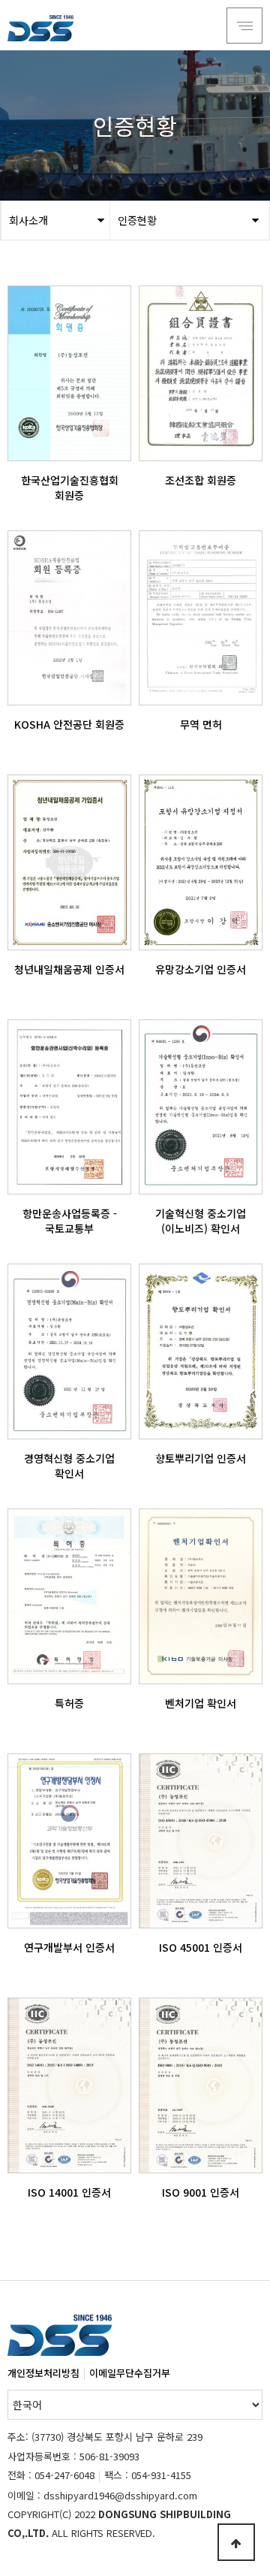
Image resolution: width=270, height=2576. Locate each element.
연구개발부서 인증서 (69, 1947)
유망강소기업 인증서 (201, 969)
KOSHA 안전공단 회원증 (69, 724)
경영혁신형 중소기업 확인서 (69, 1466)
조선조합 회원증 (201, 480)
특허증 (69, 1703)
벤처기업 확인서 (201, 1703)
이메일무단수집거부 (130, 2373)
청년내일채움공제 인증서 (69, 969)
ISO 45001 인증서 (201, 1947)
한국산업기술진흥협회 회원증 (70, 488)
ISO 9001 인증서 (201, 2192)
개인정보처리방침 (43, 2373)
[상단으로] (236, 2542)
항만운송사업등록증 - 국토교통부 (70, 1221)
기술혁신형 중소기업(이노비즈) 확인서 (201, 1221)
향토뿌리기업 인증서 (201, 1458)
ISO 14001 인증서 (69, 2192)
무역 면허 (201, 724)
